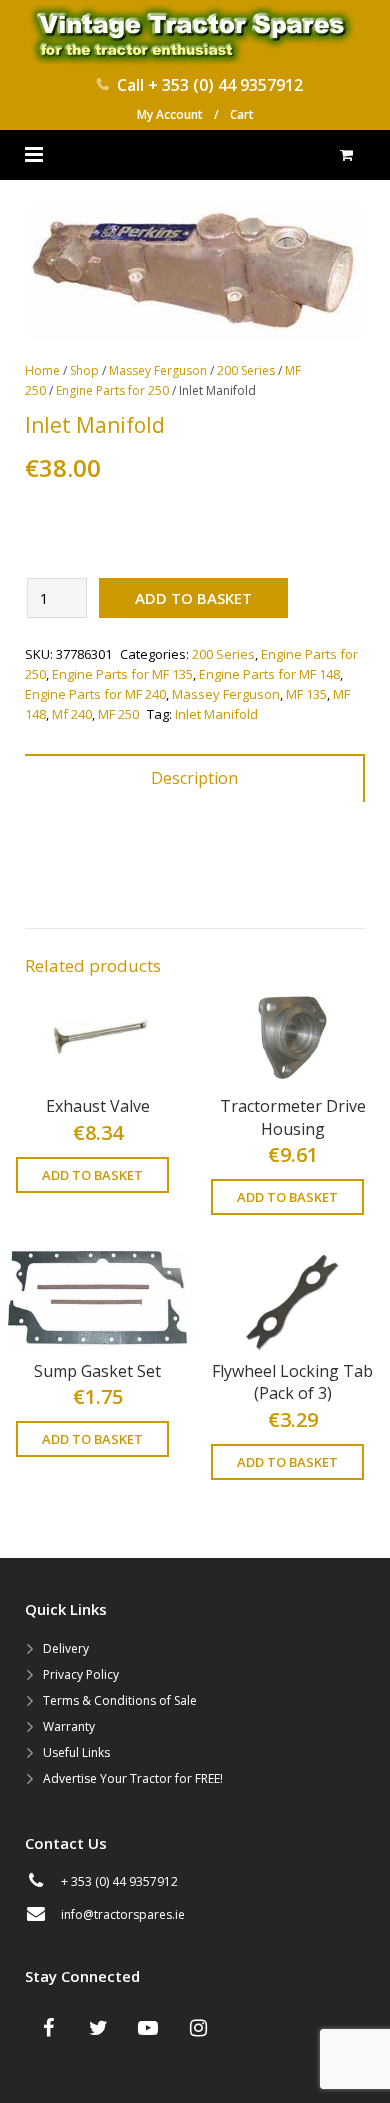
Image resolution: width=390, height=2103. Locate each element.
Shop (84, 370)
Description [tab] (194, 778)
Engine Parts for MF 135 (122, 674)
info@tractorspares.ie (123, 1914)
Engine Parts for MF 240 (95, 694)
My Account (170, 114)
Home (42, 370)
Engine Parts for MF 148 (269, 674)
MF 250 (118, 714)
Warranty (69, 1726)
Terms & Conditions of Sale (120, 1700)
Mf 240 (72, 714)
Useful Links (76, 1752)
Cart (242, 114)
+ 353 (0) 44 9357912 (225, 85)
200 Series (246, 370)
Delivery (66, 1648)
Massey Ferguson (158, 370)
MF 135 (306, 694)
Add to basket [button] (92, 1175)
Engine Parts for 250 (112, 390)
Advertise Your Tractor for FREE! (133, 1778)
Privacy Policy (81, 1674)
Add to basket (193, 598)
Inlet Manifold (216, 714)
